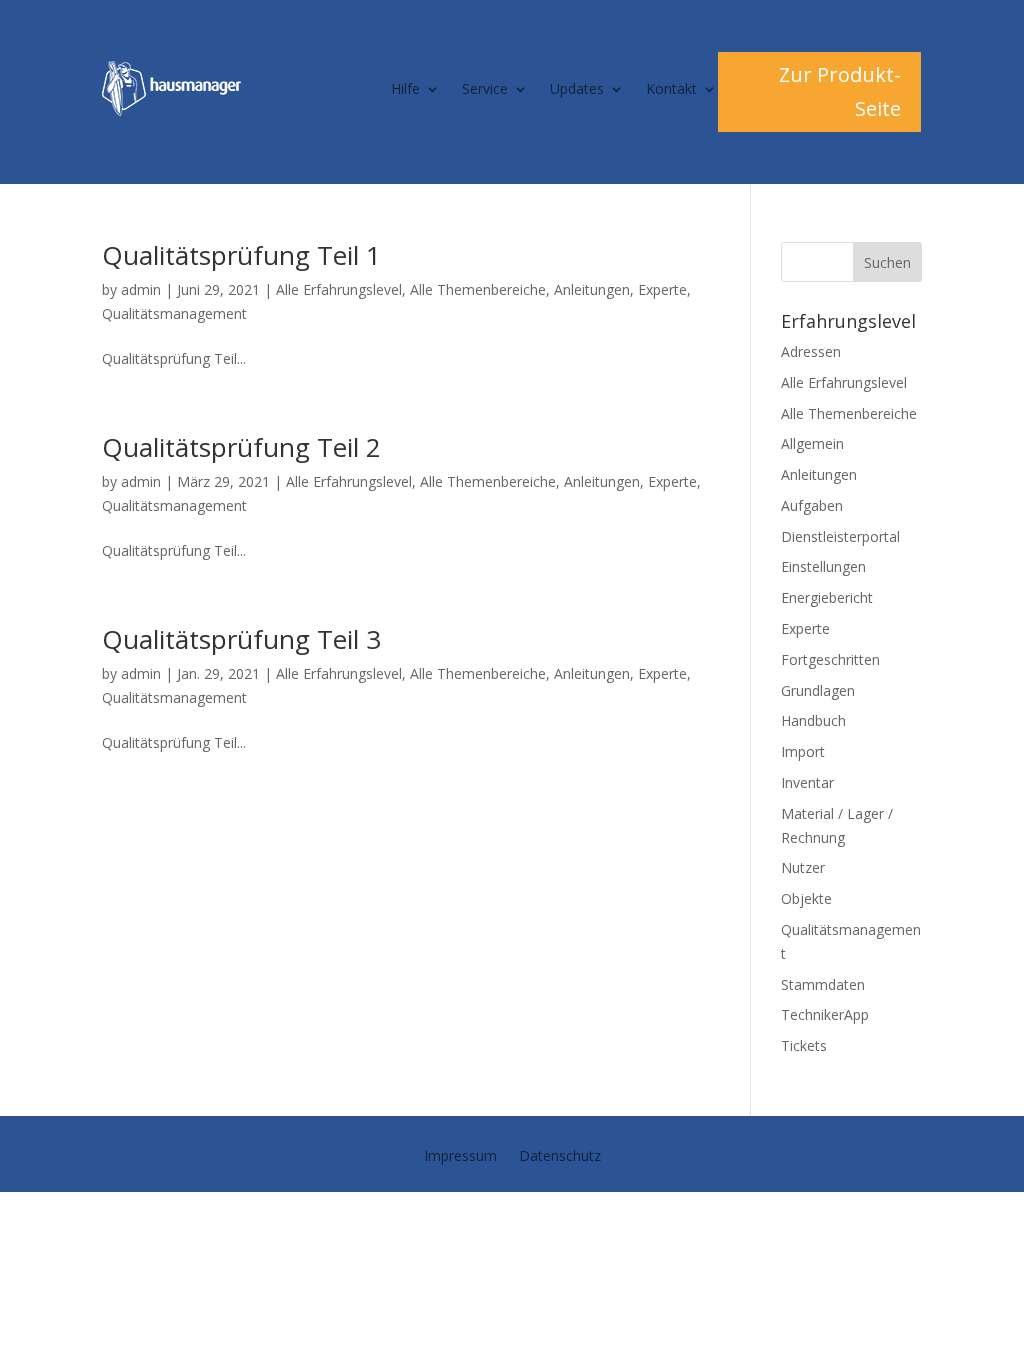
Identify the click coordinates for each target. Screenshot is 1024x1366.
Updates (577, 88)
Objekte (806, 898)
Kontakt (671, 88)
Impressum (460, 1157)
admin (141, 289)
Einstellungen (823, 566)
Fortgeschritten (830, 659)
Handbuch (813, 720)
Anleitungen (592, 289)
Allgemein (812, 443)
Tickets (804, 1045)
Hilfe (405, 88)
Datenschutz (560, 1157)
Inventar (807, 782)
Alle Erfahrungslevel (339, 289)
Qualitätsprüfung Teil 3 (241, 639)
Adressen (811, 351)
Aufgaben (812, 505)
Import (803, 751)
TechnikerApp (825, 1014)
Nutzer (803, 867)
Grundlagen (818, 690)
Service (485, 88)
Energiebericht (827, 597)
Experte (662, 289)
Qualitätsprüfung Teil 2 (241, 447)
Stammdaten (823, 984)
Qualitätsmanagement (174, 313)
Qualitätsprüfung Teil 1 (241, 255)
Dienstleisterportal (840, 536)
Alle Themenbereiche (478, 289)
